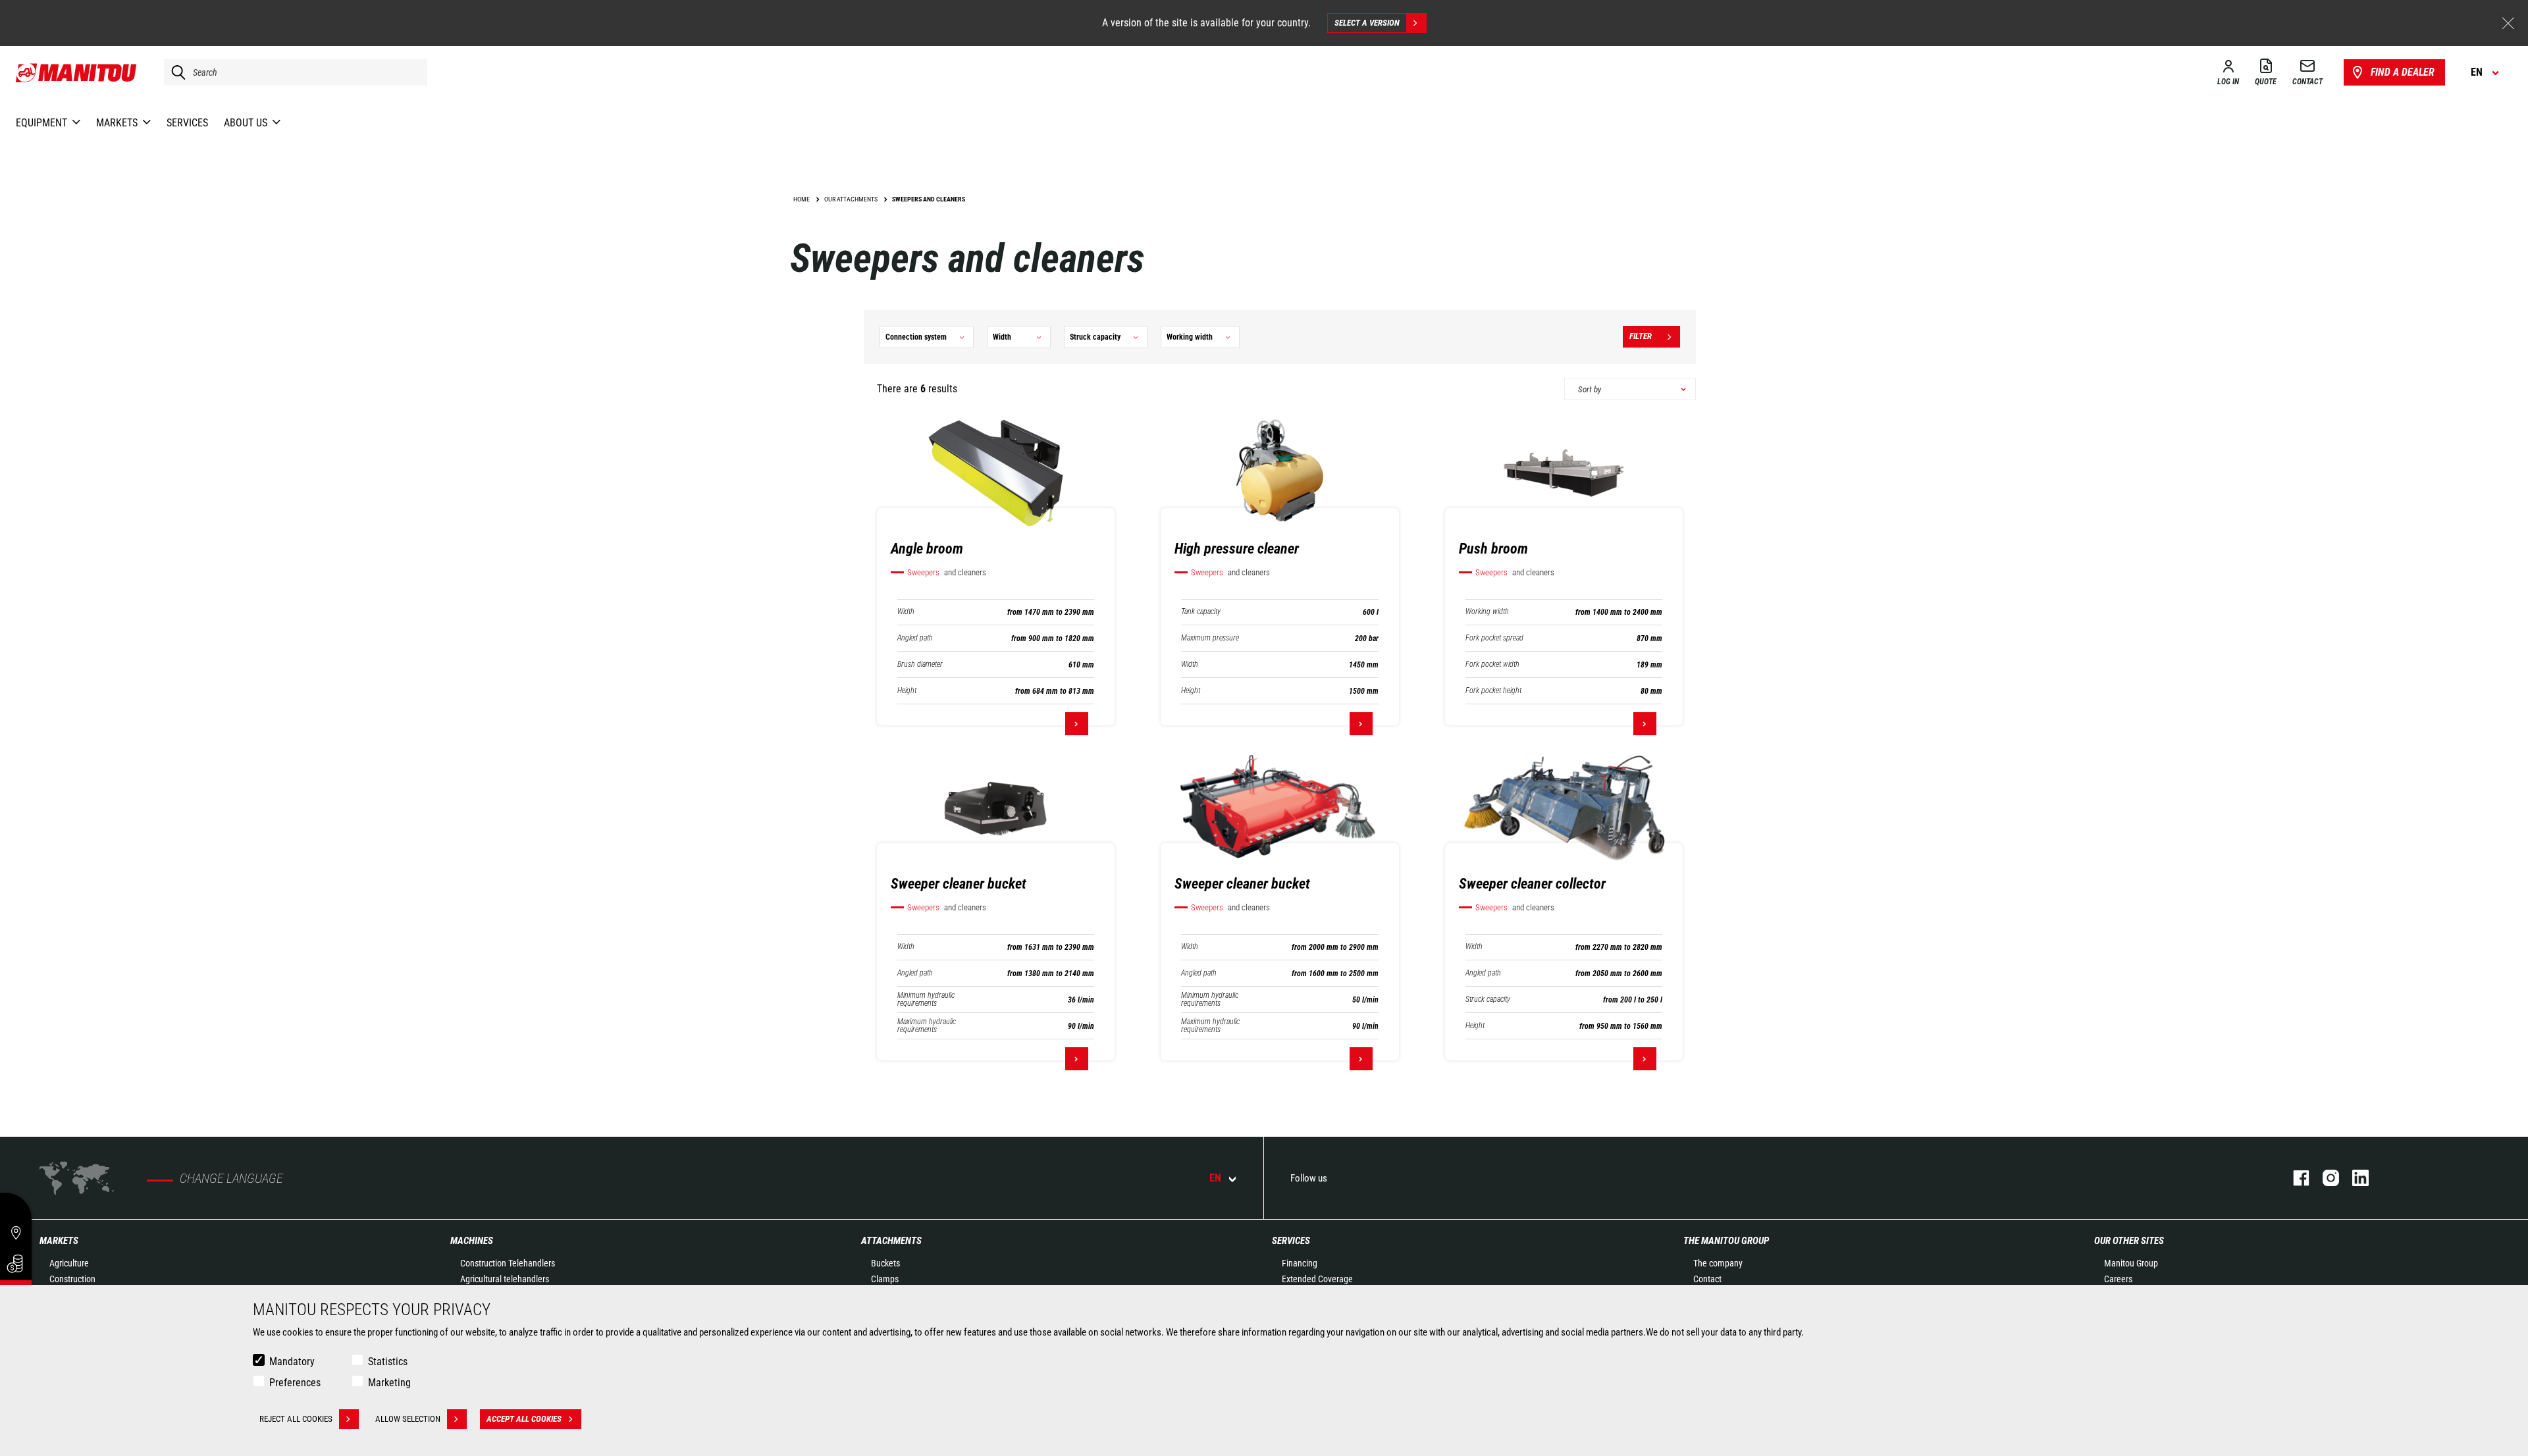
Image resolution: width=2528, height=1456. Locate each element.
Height (907, 691)
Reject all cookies (296, 1419)
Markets (59, 1241)
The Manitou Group (1726, 1241)
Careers (2118, 1279)
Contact (1707, 1279)
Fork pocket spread (1494, 638)
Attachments (891, 1241)
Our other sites (2129, 1241)
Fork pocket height (1493, 691)
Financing (1300, 1263)
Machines (472, 1241)
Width (906, 612)
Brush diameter (920, 664)
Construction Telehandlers (508, 1263)
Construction (72, 1279)
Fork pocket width (1492, 664)
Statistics (388, 1362)
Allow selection (408, 1419)
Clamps (885, 1279)
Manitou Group (2131, 1263)
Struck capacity (1488, 1000)
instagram (2324, 1178)
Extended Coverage (1317, 1279)
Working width (1487, 612)
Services (1291, 1241)
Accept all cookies (524, 1419)
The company (1718, 1263)
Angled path (915, 638)
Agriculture (69, 1263)
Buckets (885, 1263)
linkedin (2354, 1178)
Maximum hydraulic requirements (927, 1026)
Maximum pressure (1210, 638)
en (1215, 1178)
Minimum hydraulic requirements (926, 999)
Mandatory (292, 1362)
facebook (2295, 1178)
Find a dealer (2403, 72)
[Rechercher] (175, 72)
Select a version (1367, 23)
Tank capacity (1201, 612)
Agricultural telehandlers (505, 1279)
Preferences (295, 1383)
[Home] (77, 72)
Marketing (389, 1383)
